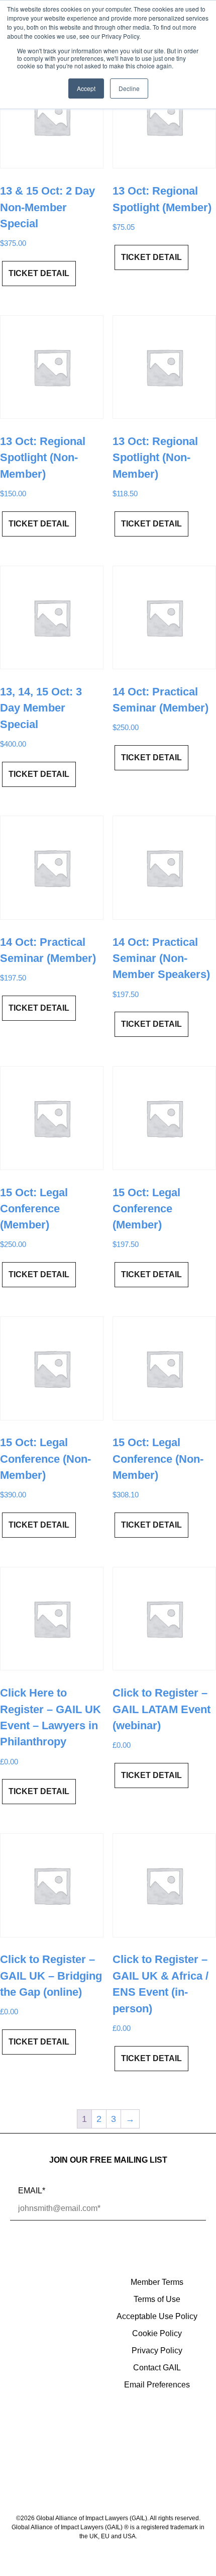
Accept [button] (86, 88)
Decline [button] (129, 88)
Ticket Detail (39, 273)
